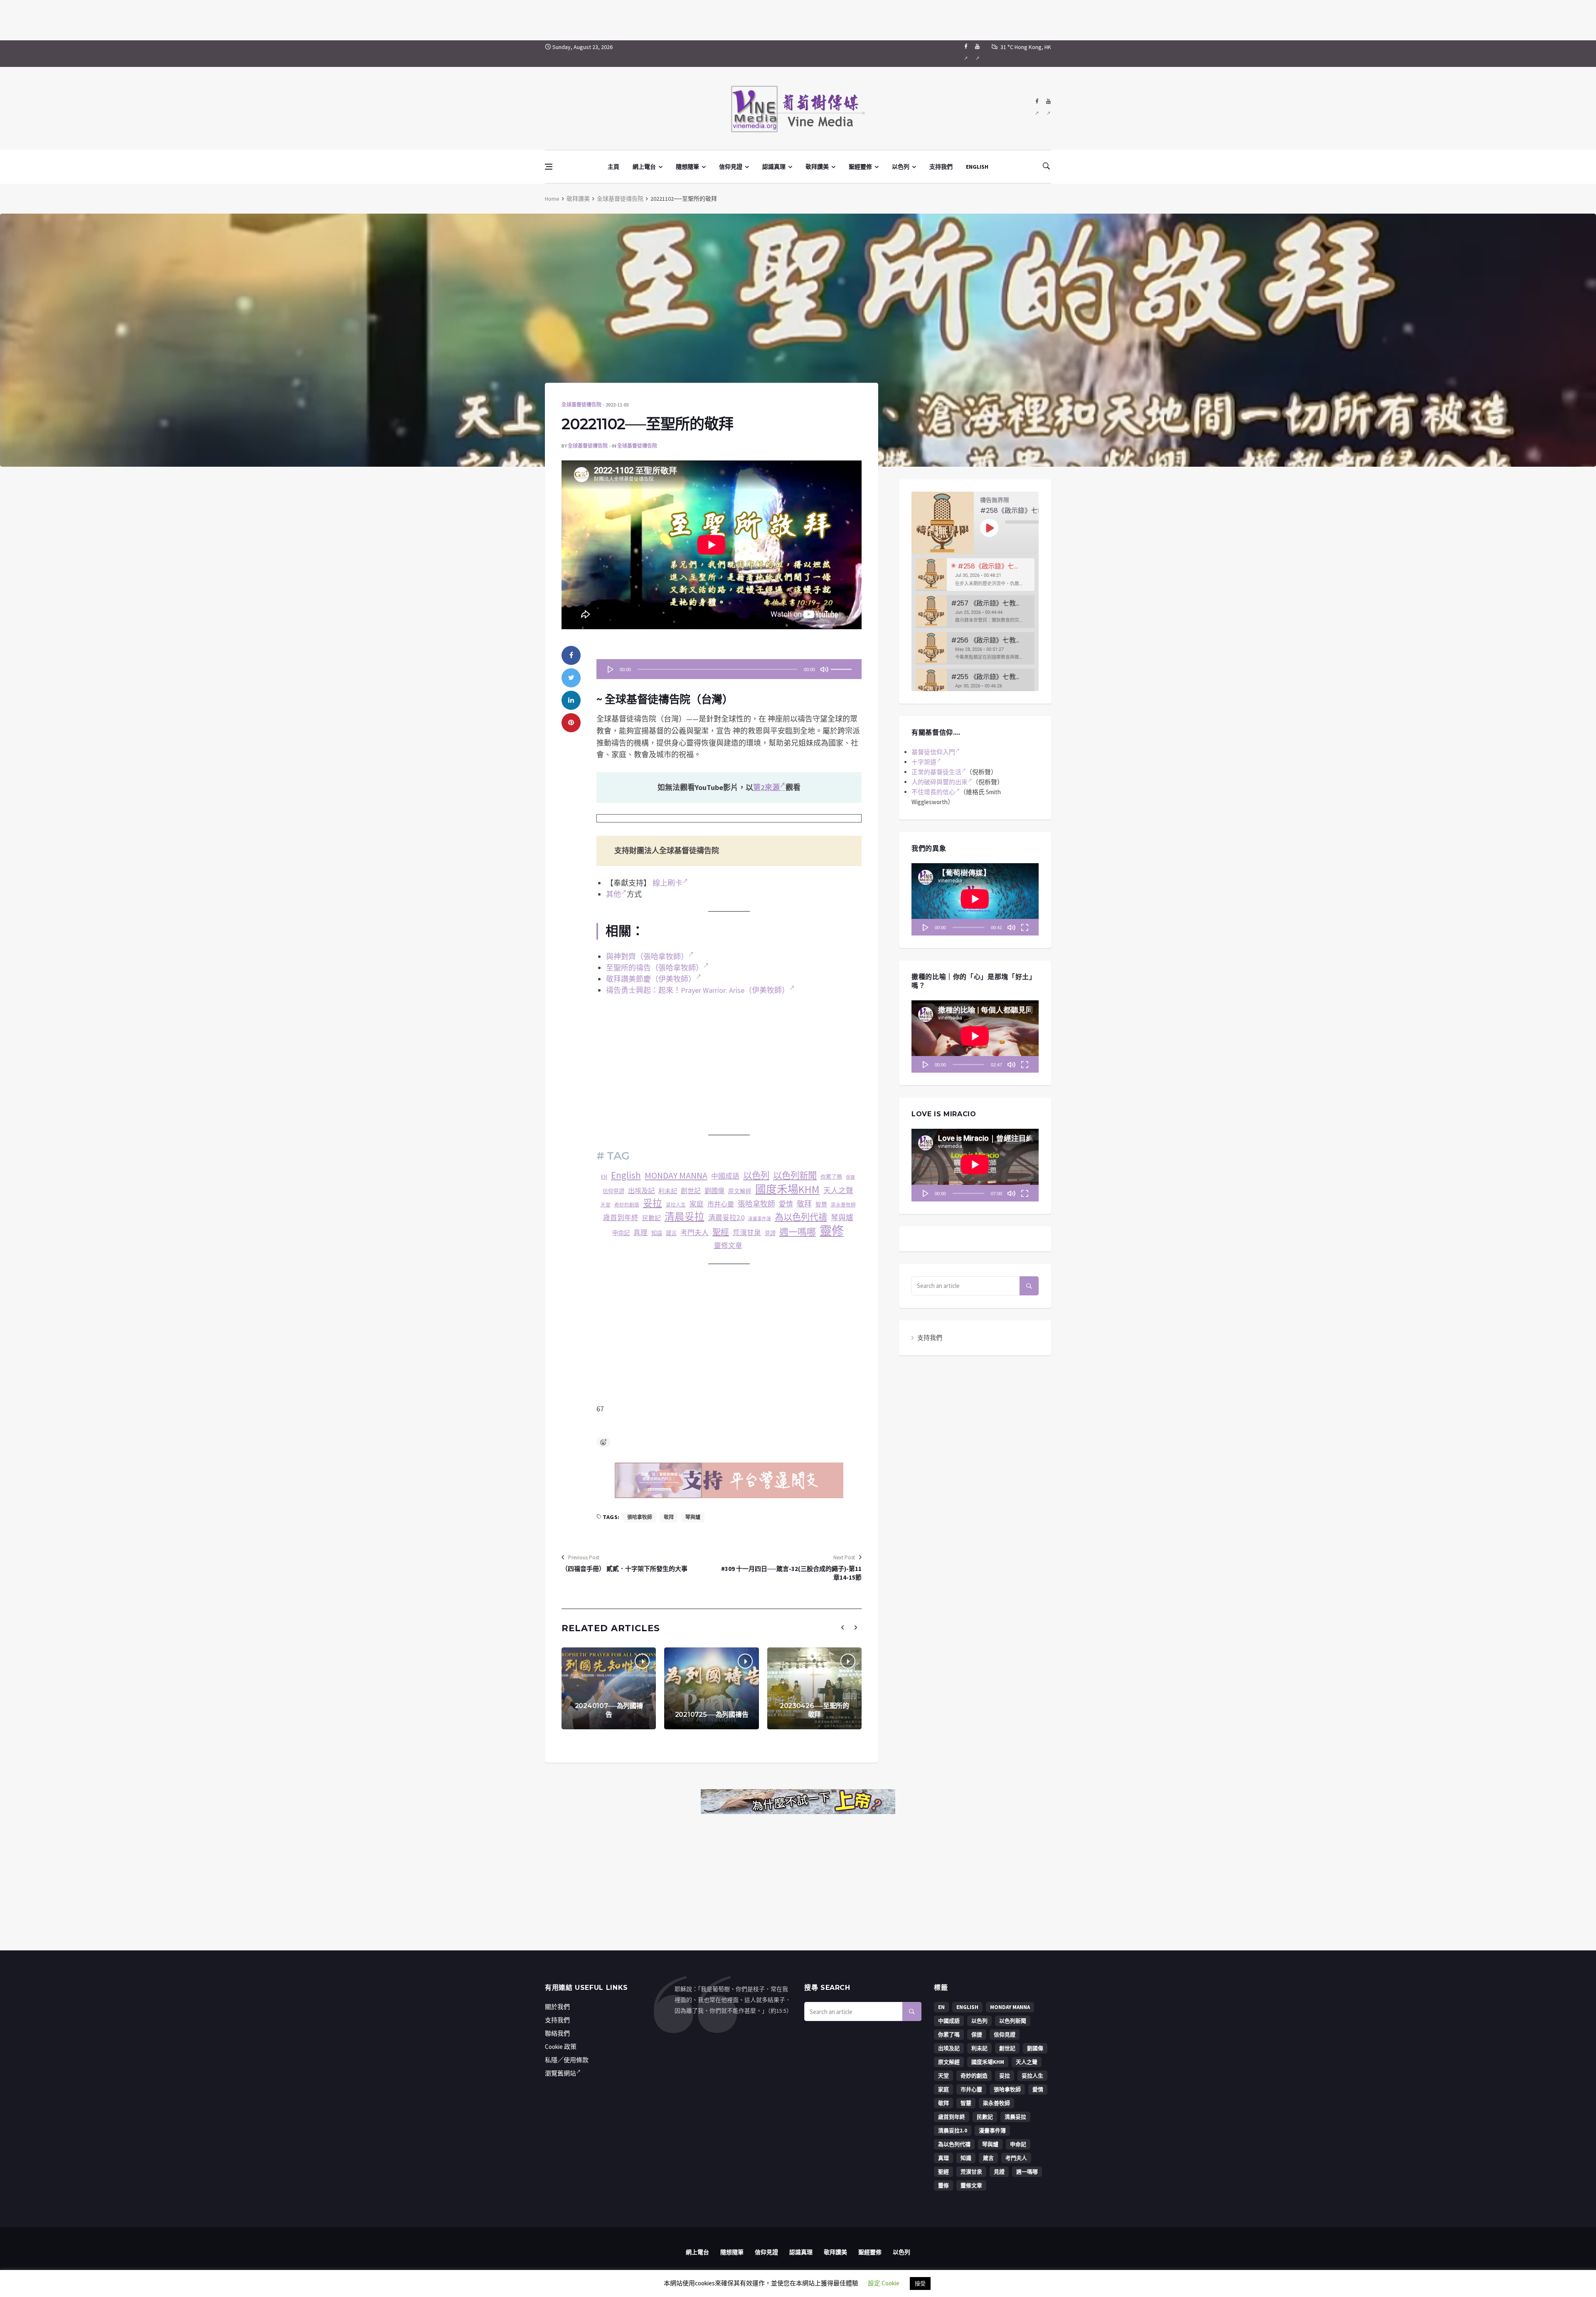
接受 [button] (920, 2283)
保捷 (850, 1177)
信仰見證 (731, 167)
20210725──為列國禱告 (712, 1715)
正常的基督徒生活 (936, 772)
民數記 (651, 1218)
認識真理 (774, 167)
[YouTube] (977, 54)
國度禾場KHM (787, 1190)
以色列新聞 (795, 1176)
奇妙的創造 (627, 1205)
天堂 (606, 1205)
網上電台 (644, 167)
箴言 (671, 1233)
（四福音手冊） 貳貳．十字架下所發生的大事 (624, 1569)
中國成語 (725, 1176)
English (626, 1175)
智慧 (821, 1205)
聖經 (721, 1232)
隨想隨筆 (687, 167)
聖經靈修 (860, 167)
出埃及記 (641, 1191)
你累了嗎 (831, 1177)
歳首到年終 (621, 1218)
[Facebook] (966, 54)
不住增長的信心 (933, 792)
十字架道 (924, 762)
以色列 (901, 167)
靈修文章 (728, 1246)
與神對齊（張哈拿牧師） (647, 956)
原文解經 (740, 1191)
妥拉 (653, 1203)
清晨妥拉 (685, 1217)
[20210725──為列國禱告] (711, 1688)
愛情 (786, 1204)
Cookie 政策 (561, 2047)
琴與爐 (842, 1217)
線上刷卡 (667, 883)
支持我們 (941, 167)
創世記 (691, 1191)
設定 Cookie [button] (884, 2283)
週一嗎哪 (798, 1232)
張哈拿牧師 (756, 1204)
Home (552, 199)
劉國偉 (714, 1191)
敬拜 (804, 1204)
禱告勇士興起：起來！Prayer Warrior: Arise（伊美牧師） (698, 990)
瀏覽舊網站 (560, 2073)
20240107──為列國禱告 (609, 1710)
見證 (770, 1233)
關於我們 (557, 2007)
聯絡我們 (557, 2033)
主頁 (613, 167)
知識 (657, 1233)
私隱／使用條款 (567, 2060)
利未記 (668, 1191)
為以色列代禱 (801, 1217)
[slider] (842, 667)
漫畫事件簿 (760, 1219)
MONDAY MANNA (676, 1175)
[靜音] (824, 669)
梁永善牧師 (843, 1205)
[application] (729, 669)
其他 (613, 894)
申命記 (621, 1233)
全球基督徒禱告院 (620, 199)
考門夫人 (695, 1233)
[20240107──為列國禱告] (609, 1688)
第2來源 (766, 787)
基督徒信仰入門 (933, 752)
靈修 (832, 1231)
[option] (975, 575)
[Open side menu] (549, 167)
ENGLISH (977, 167)
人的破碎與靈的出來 (940, 782)
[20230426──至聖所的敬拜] (814, 1688)
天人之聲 (838, 1190)
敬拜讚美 (817, 167)
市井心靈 (721, 1204)
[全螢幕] (1025, 927)
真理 (640, 1233)
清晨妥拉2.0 (726, 1218)
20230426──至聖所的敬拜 (814, 1710)
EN (604, 1177)
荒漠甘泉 (747, 1233)
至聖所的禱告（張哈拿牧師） (655, 968)
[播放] (611, 669)
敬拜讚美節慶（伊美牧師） (651, 979)
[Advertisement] (798, 19)
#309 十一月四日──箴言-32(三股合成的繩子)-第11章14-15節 (791, 1573)
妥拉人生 (676, 1205)
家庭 (697, 1204)
